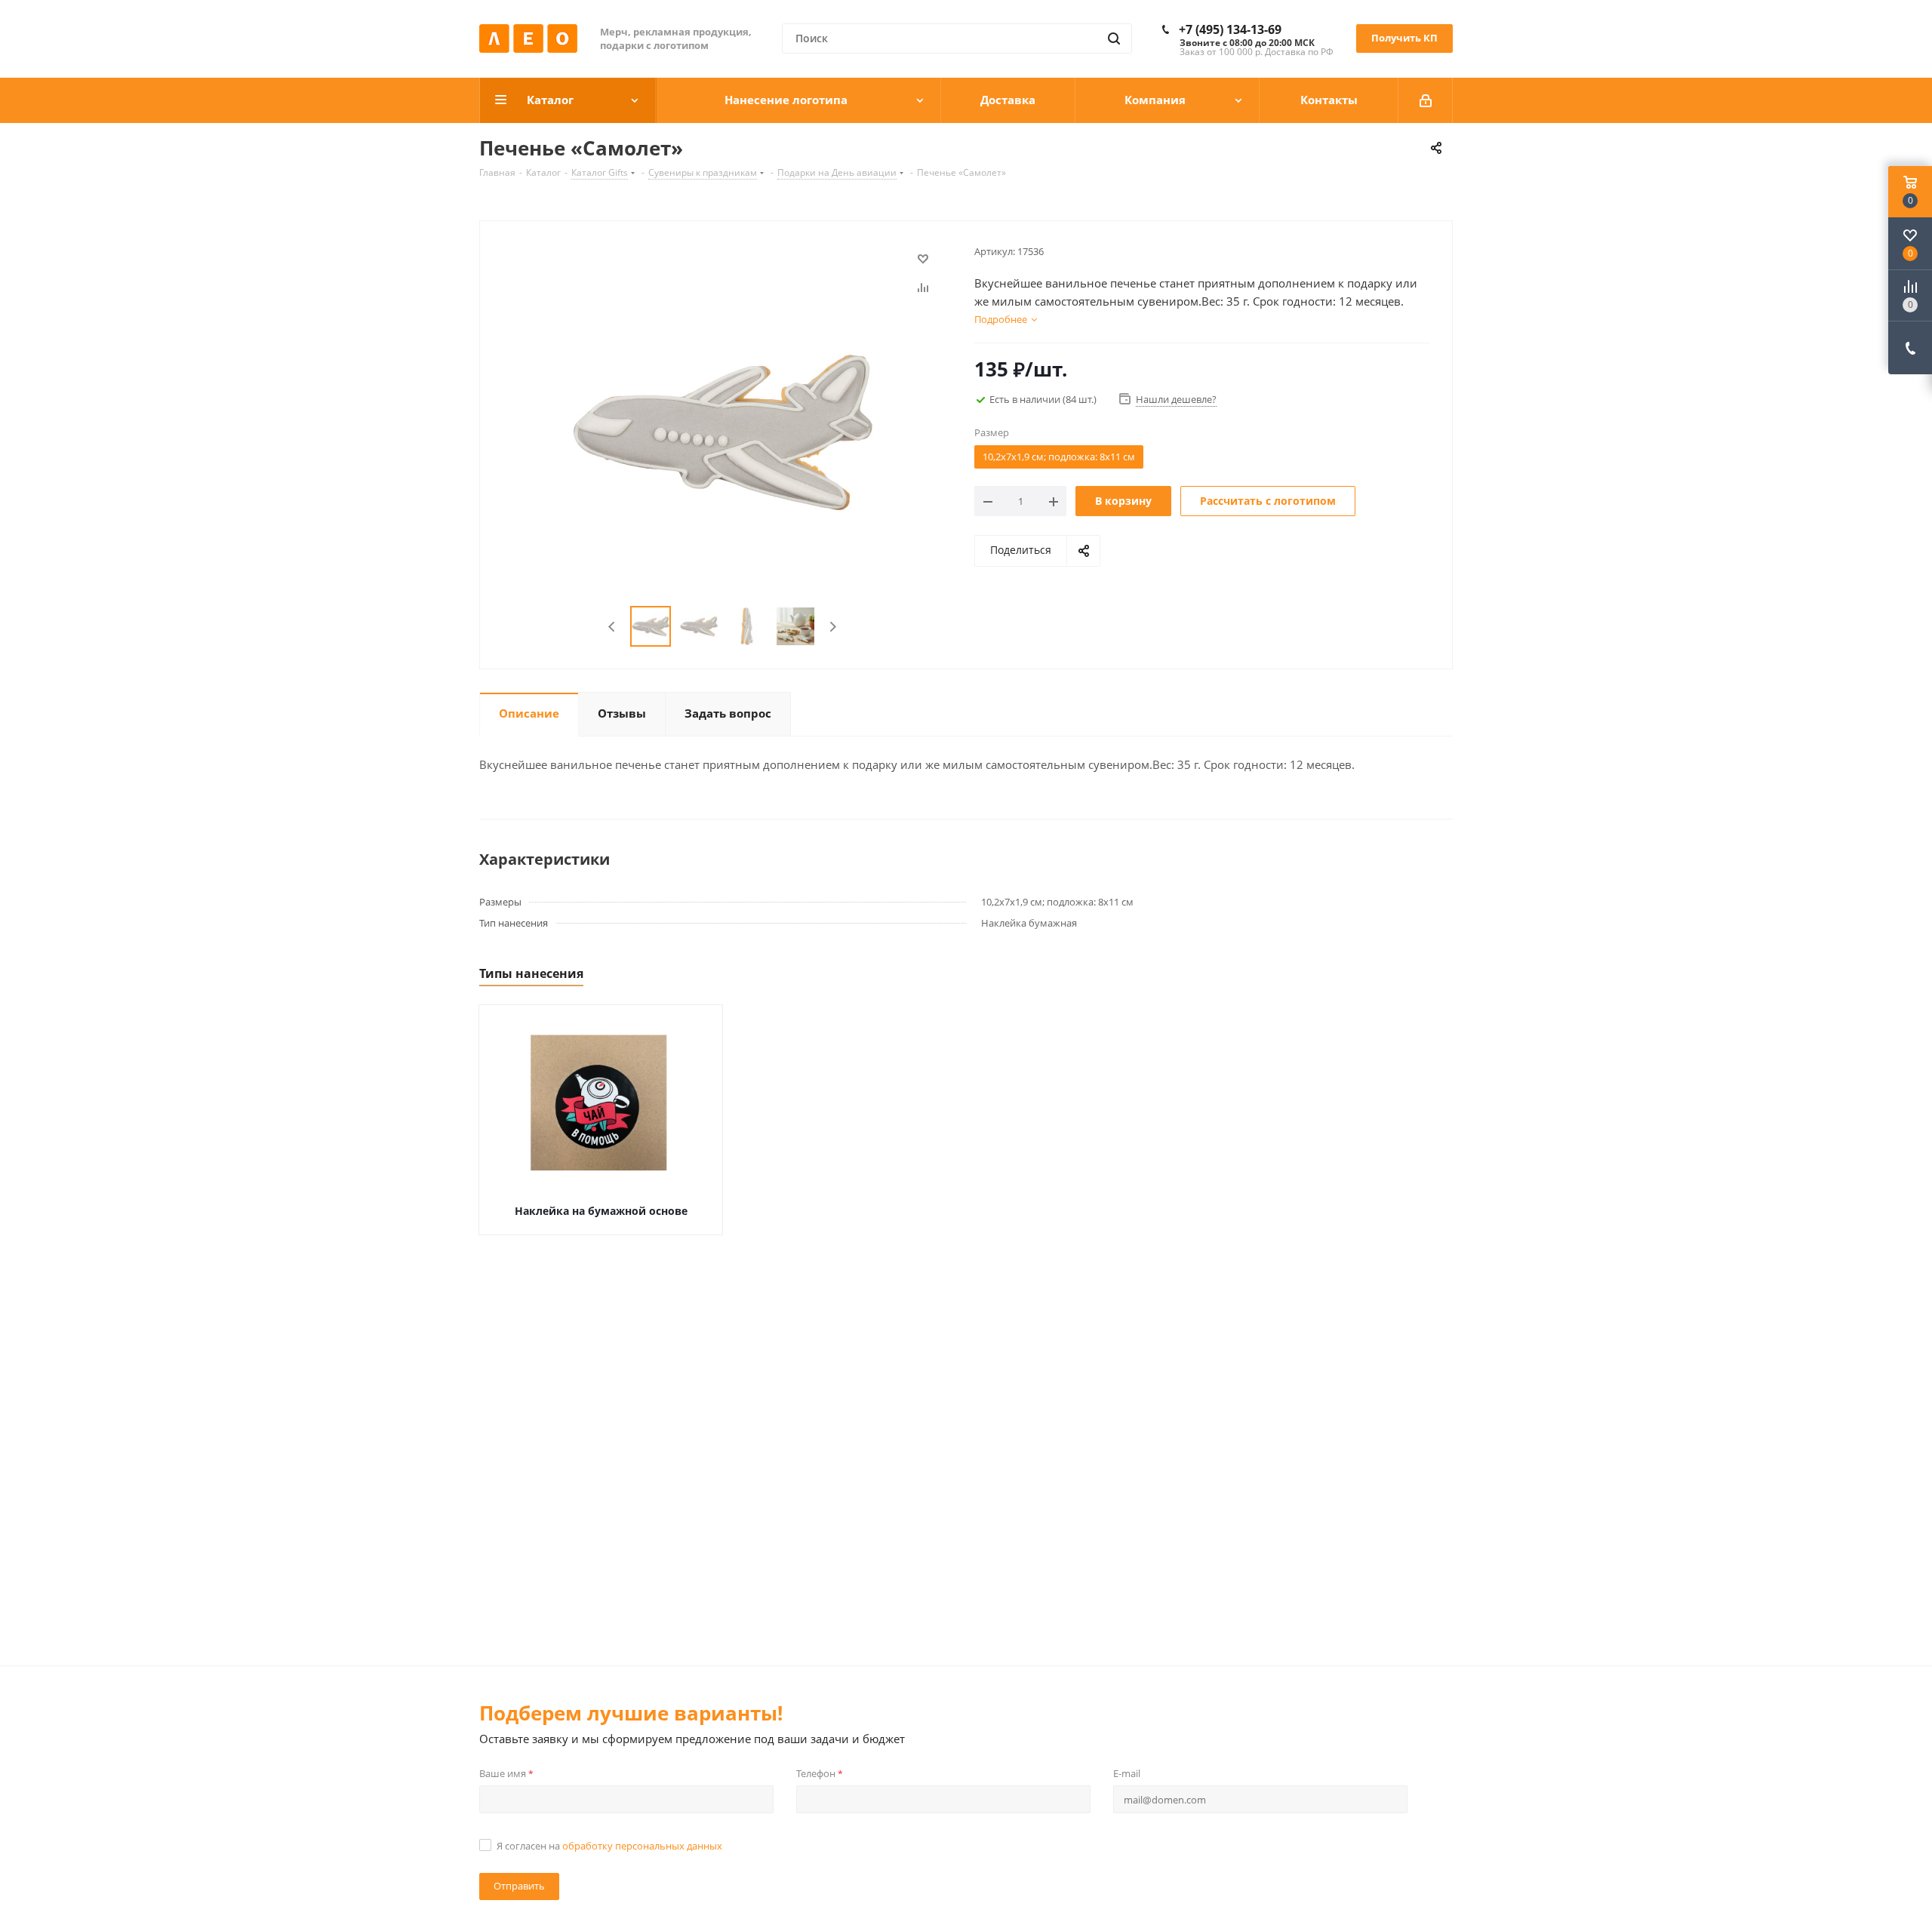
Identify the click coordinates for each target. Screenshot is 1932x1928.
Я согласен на (609, 1846)
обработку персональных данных (642, 1846)
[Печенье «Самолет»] (723, 431)
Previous (612, 627)
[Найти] (1114, 38)
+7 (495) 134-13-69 (1230, 29)
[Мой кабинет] (1426, 100)
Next (833, 627)
